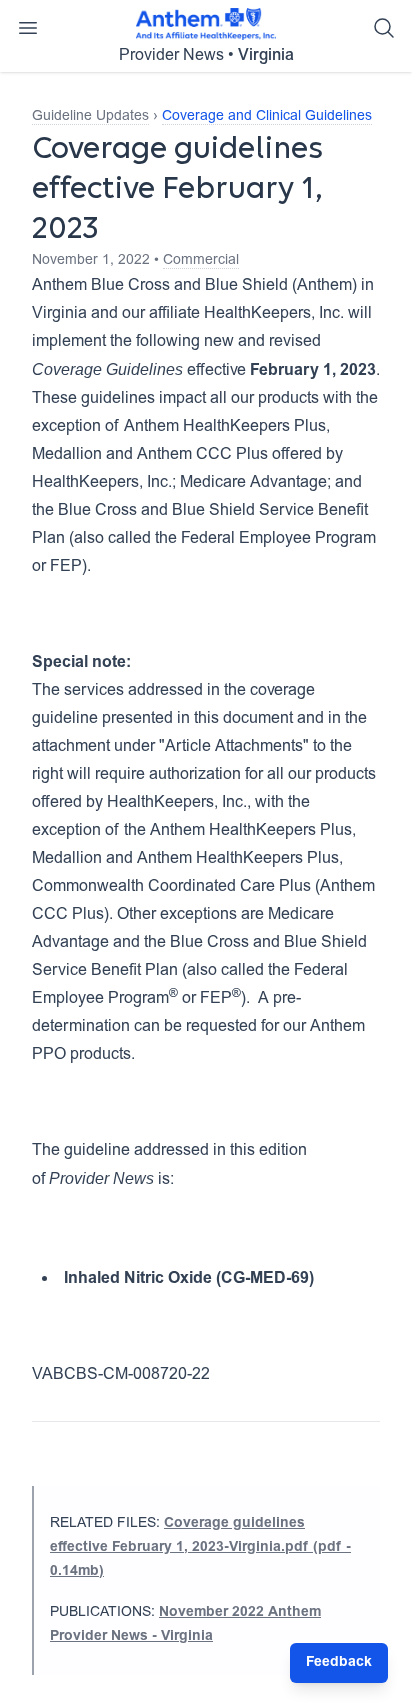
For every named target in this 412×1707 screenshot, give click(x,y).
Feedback (339, 1663)
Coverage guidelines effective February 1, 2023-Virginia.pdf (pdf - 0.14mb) (200, 1548)
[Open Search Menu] (384, 28)
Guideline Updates (90, 117)
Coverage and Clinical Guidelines (267, 117)
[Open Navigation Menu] (28, 28)
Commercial (201, 261)
